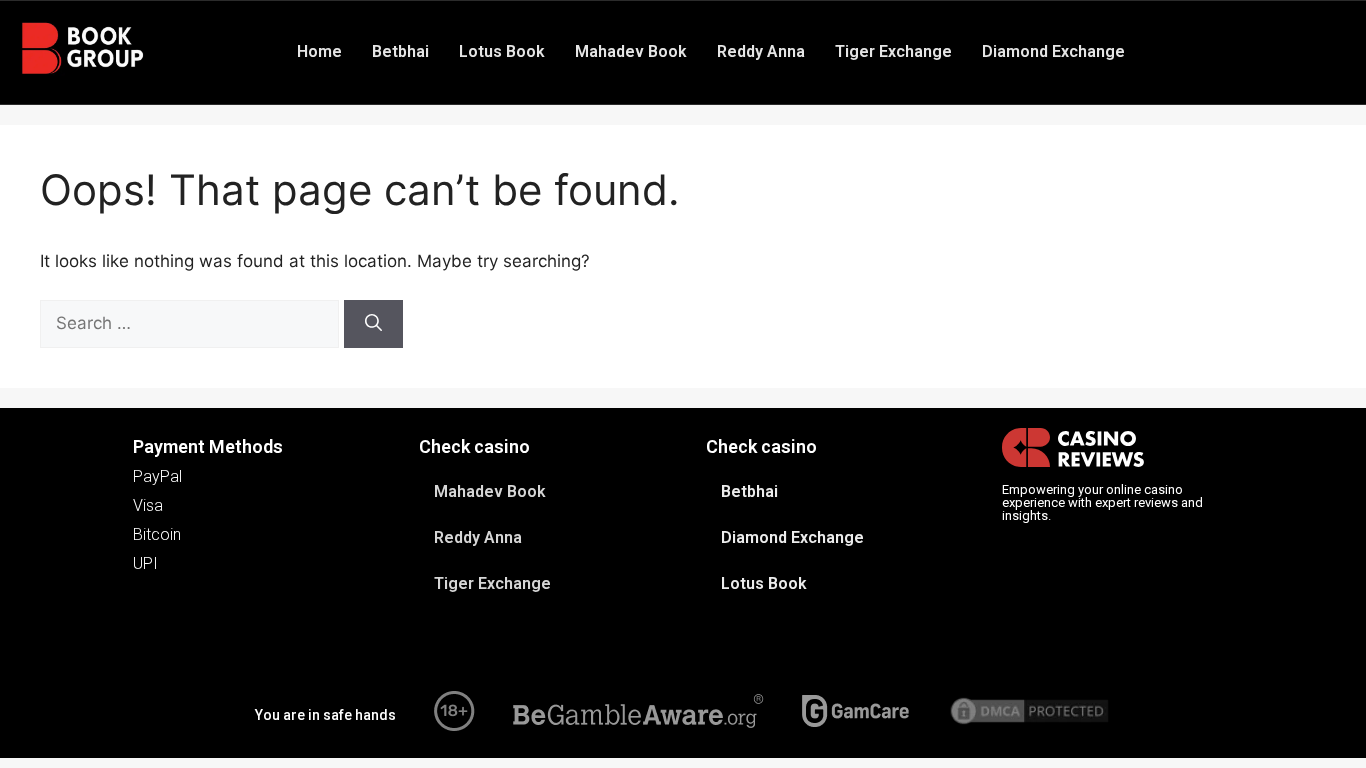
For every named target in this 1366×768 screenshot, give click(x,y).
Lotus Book (502, 51)
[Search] (373, 324)
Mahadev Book (631, 51)
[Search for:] (192, 323)
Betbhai (400, 51)
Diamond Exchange (1053, 51)
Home (319, 51)
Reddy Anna (761, 51)
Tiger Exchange (893, 51)
